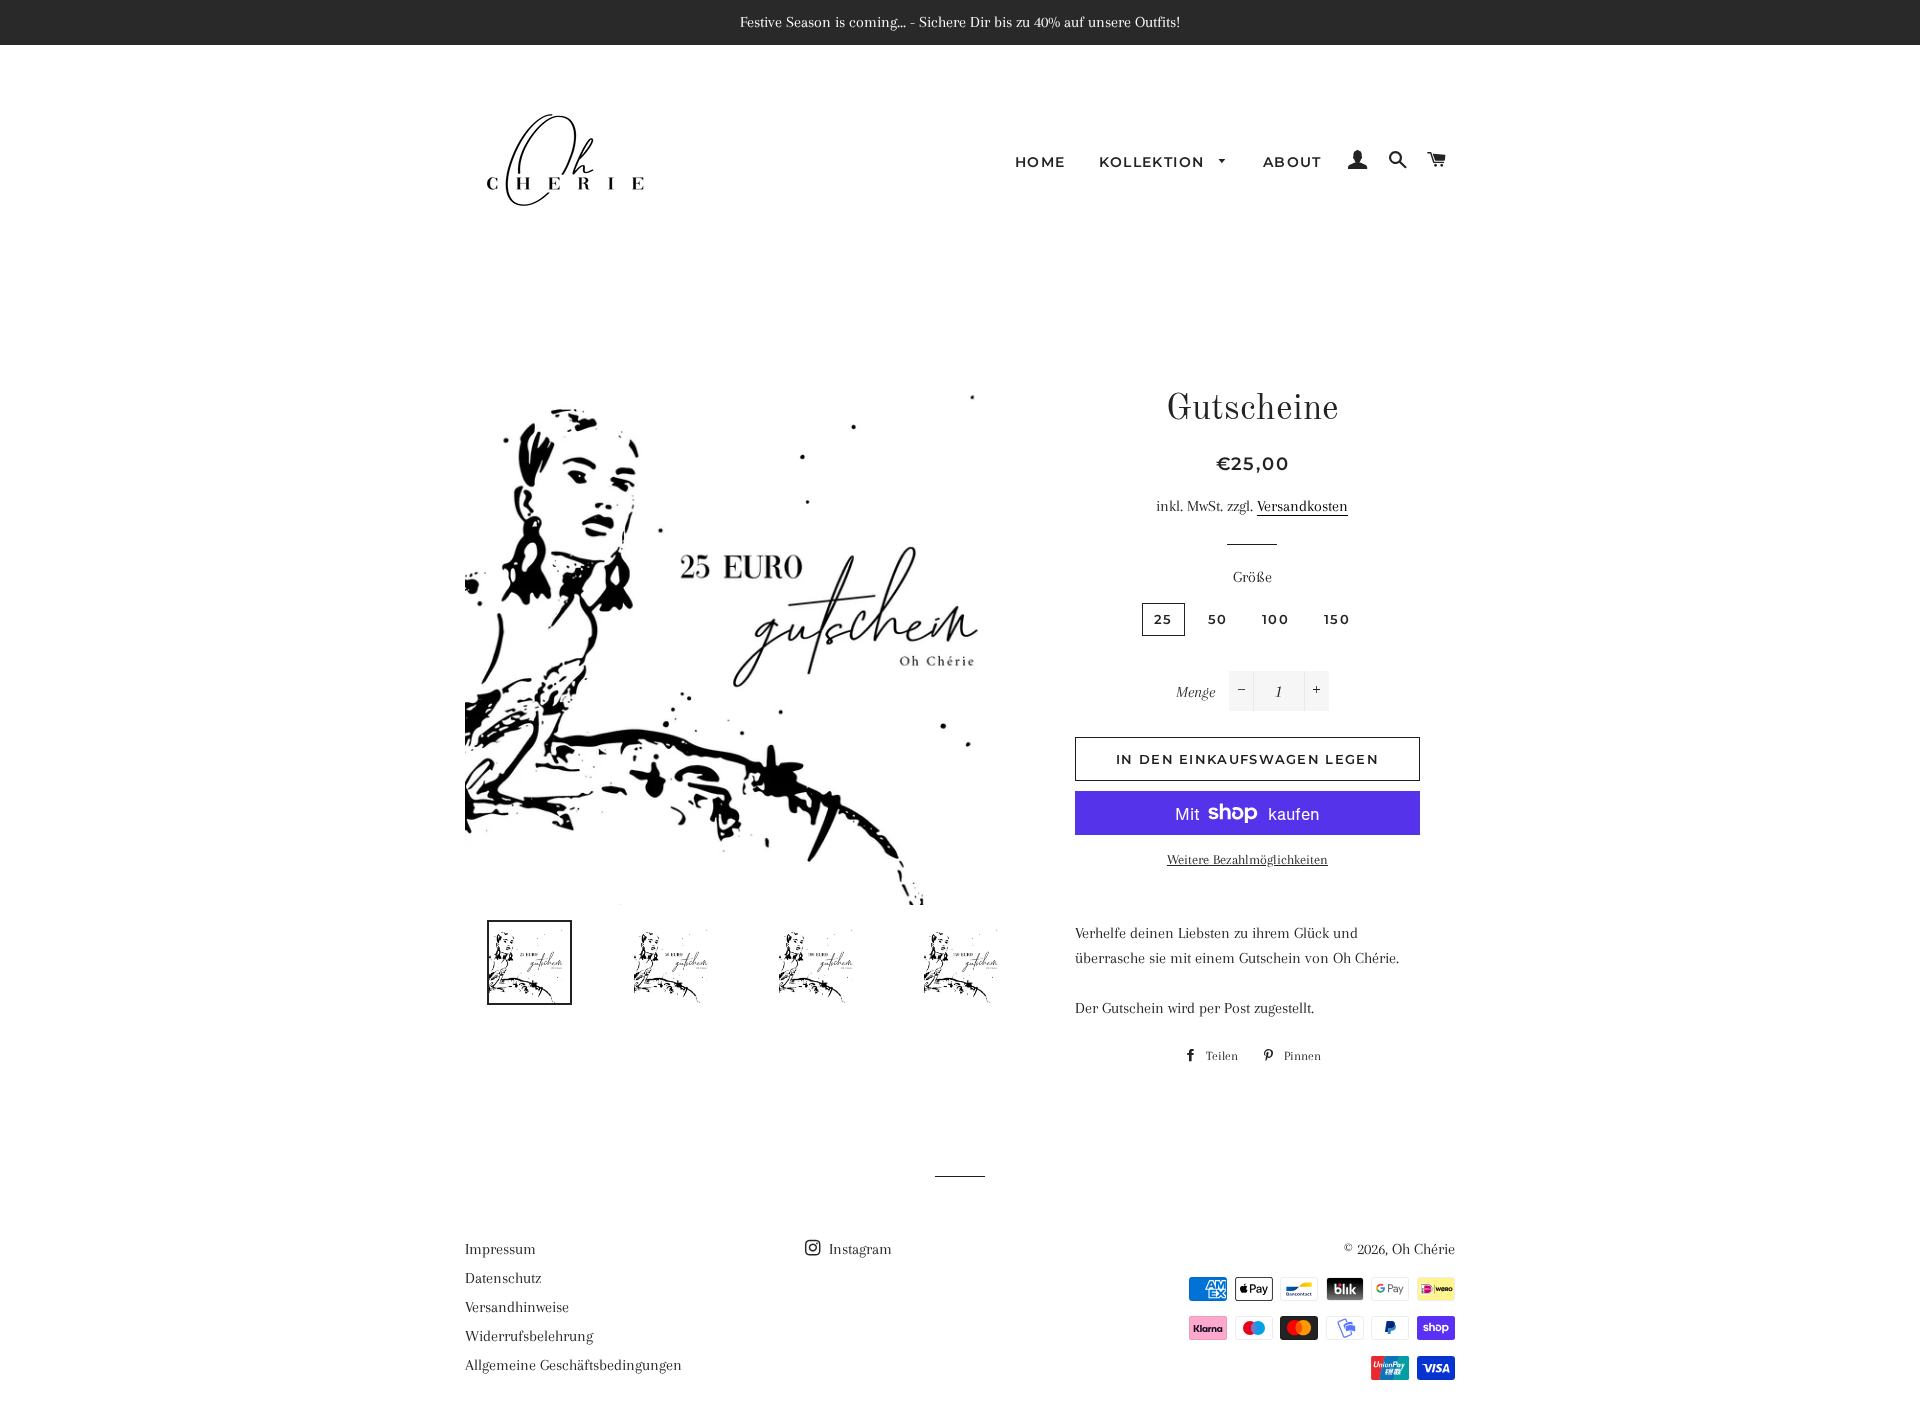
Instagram (858, 1249)
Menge (1195, 692)
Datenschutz (503, 1278)
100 (1275, 619)
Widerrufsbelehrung (529, 1336)
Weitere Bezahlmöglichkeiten (1247, 859)
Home (1040, 162)
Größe (1252, 577)
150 (1337, 619)
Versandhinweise (517, 1307)
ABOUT (1292, 162)
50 (1218, 619)
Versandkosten (1302, 506)
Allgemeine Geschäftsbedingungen (573, 1365)
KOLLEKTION (1154, 162)
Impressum (500, 1249)
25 (1163, 619)
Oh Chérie (1423, 1249)
